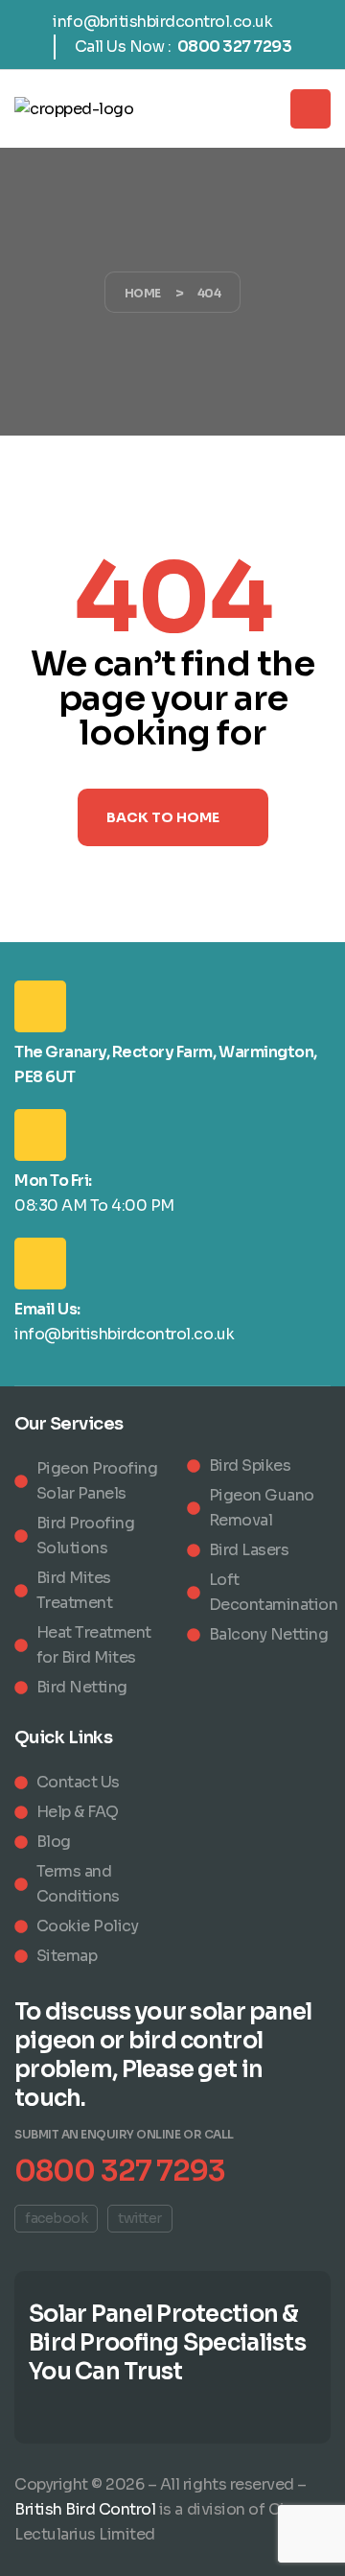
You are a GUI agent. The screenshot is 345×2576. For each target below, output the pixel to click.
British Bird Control (85, 2509)
